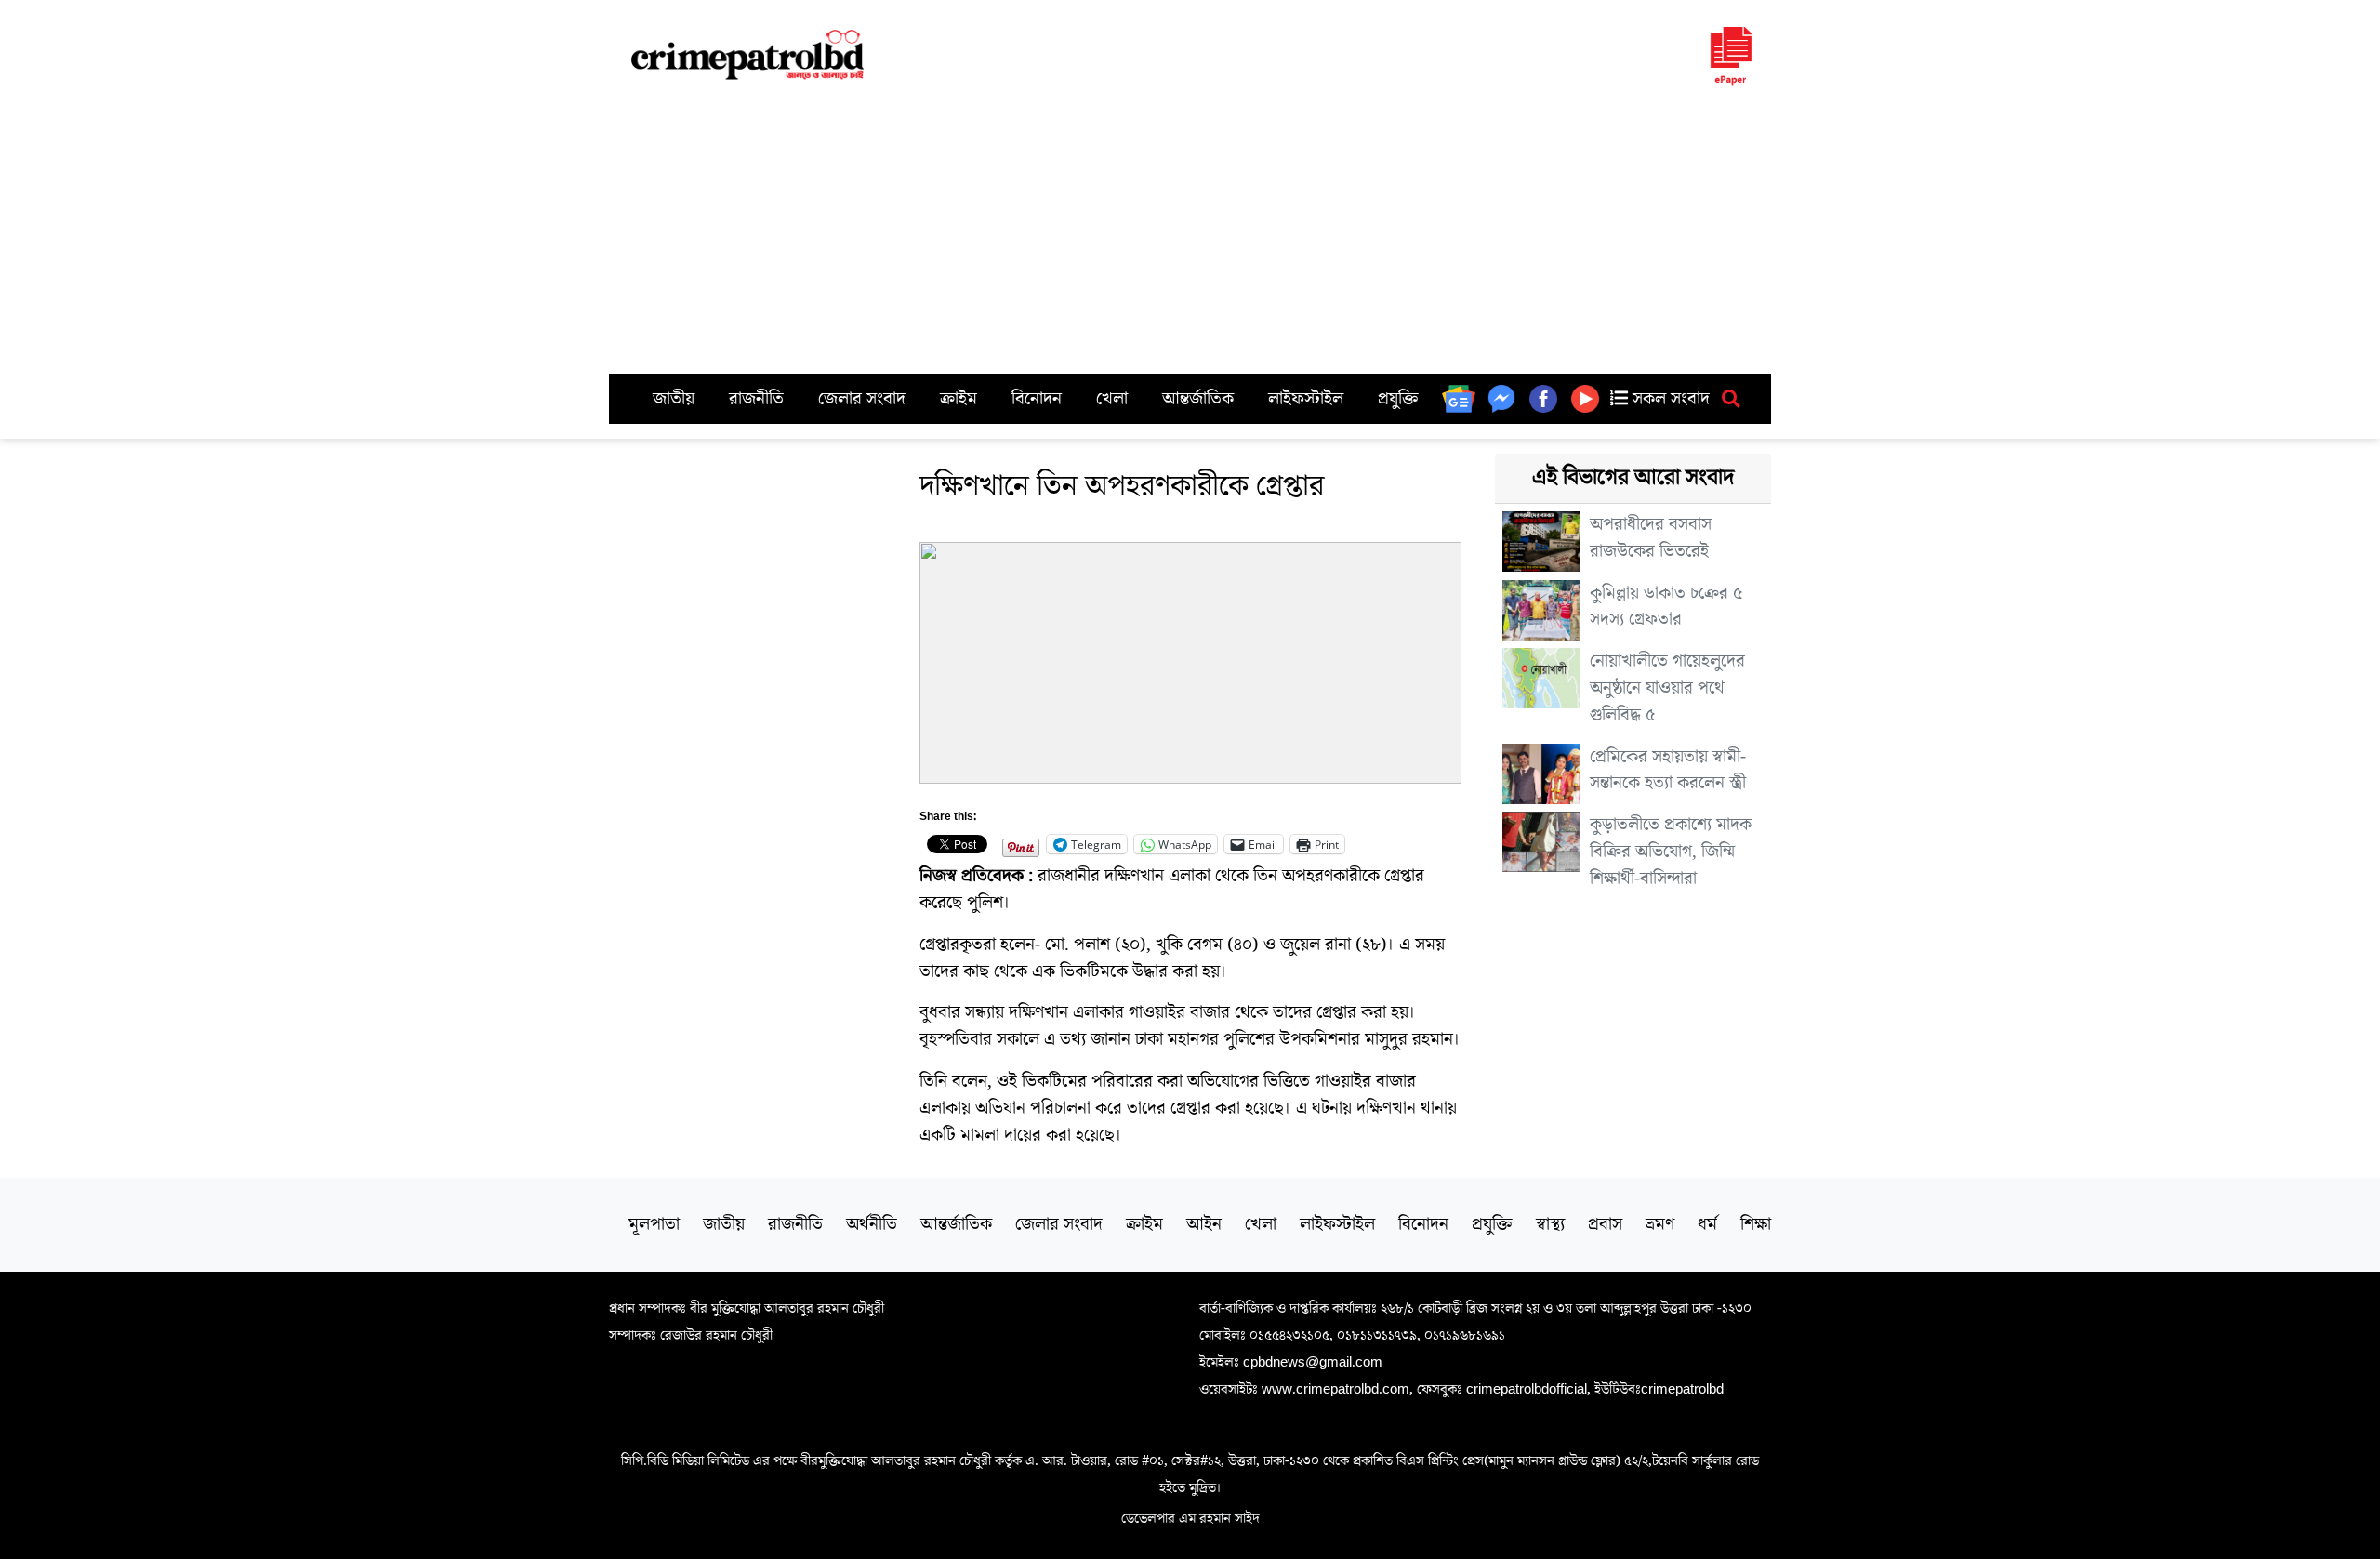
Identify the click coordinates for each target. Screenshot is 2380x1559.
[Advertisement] (1190, 234)
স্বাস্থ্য (1550, 1224)
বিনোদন (1037, 399)
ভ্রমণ (1660, 1224)
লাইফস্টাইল (1306, 399)
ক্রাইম (959, 399)
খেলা (1112, 399)
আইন (1204, 1224)
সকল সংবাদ (1669, 399)
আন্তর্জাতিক (1198, 399)
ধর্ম (1707, 1224)
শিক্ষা (1756, 1224)
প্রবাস (1605, 1224)
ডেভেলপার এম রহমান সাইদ (1190, 1518)
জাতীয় (674, 399)
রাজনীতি (756, 399)
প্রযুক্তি (1398, 399)
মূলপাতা (654, 1224)
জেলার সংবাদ (862, 399)
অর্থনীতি (872, 1224)
